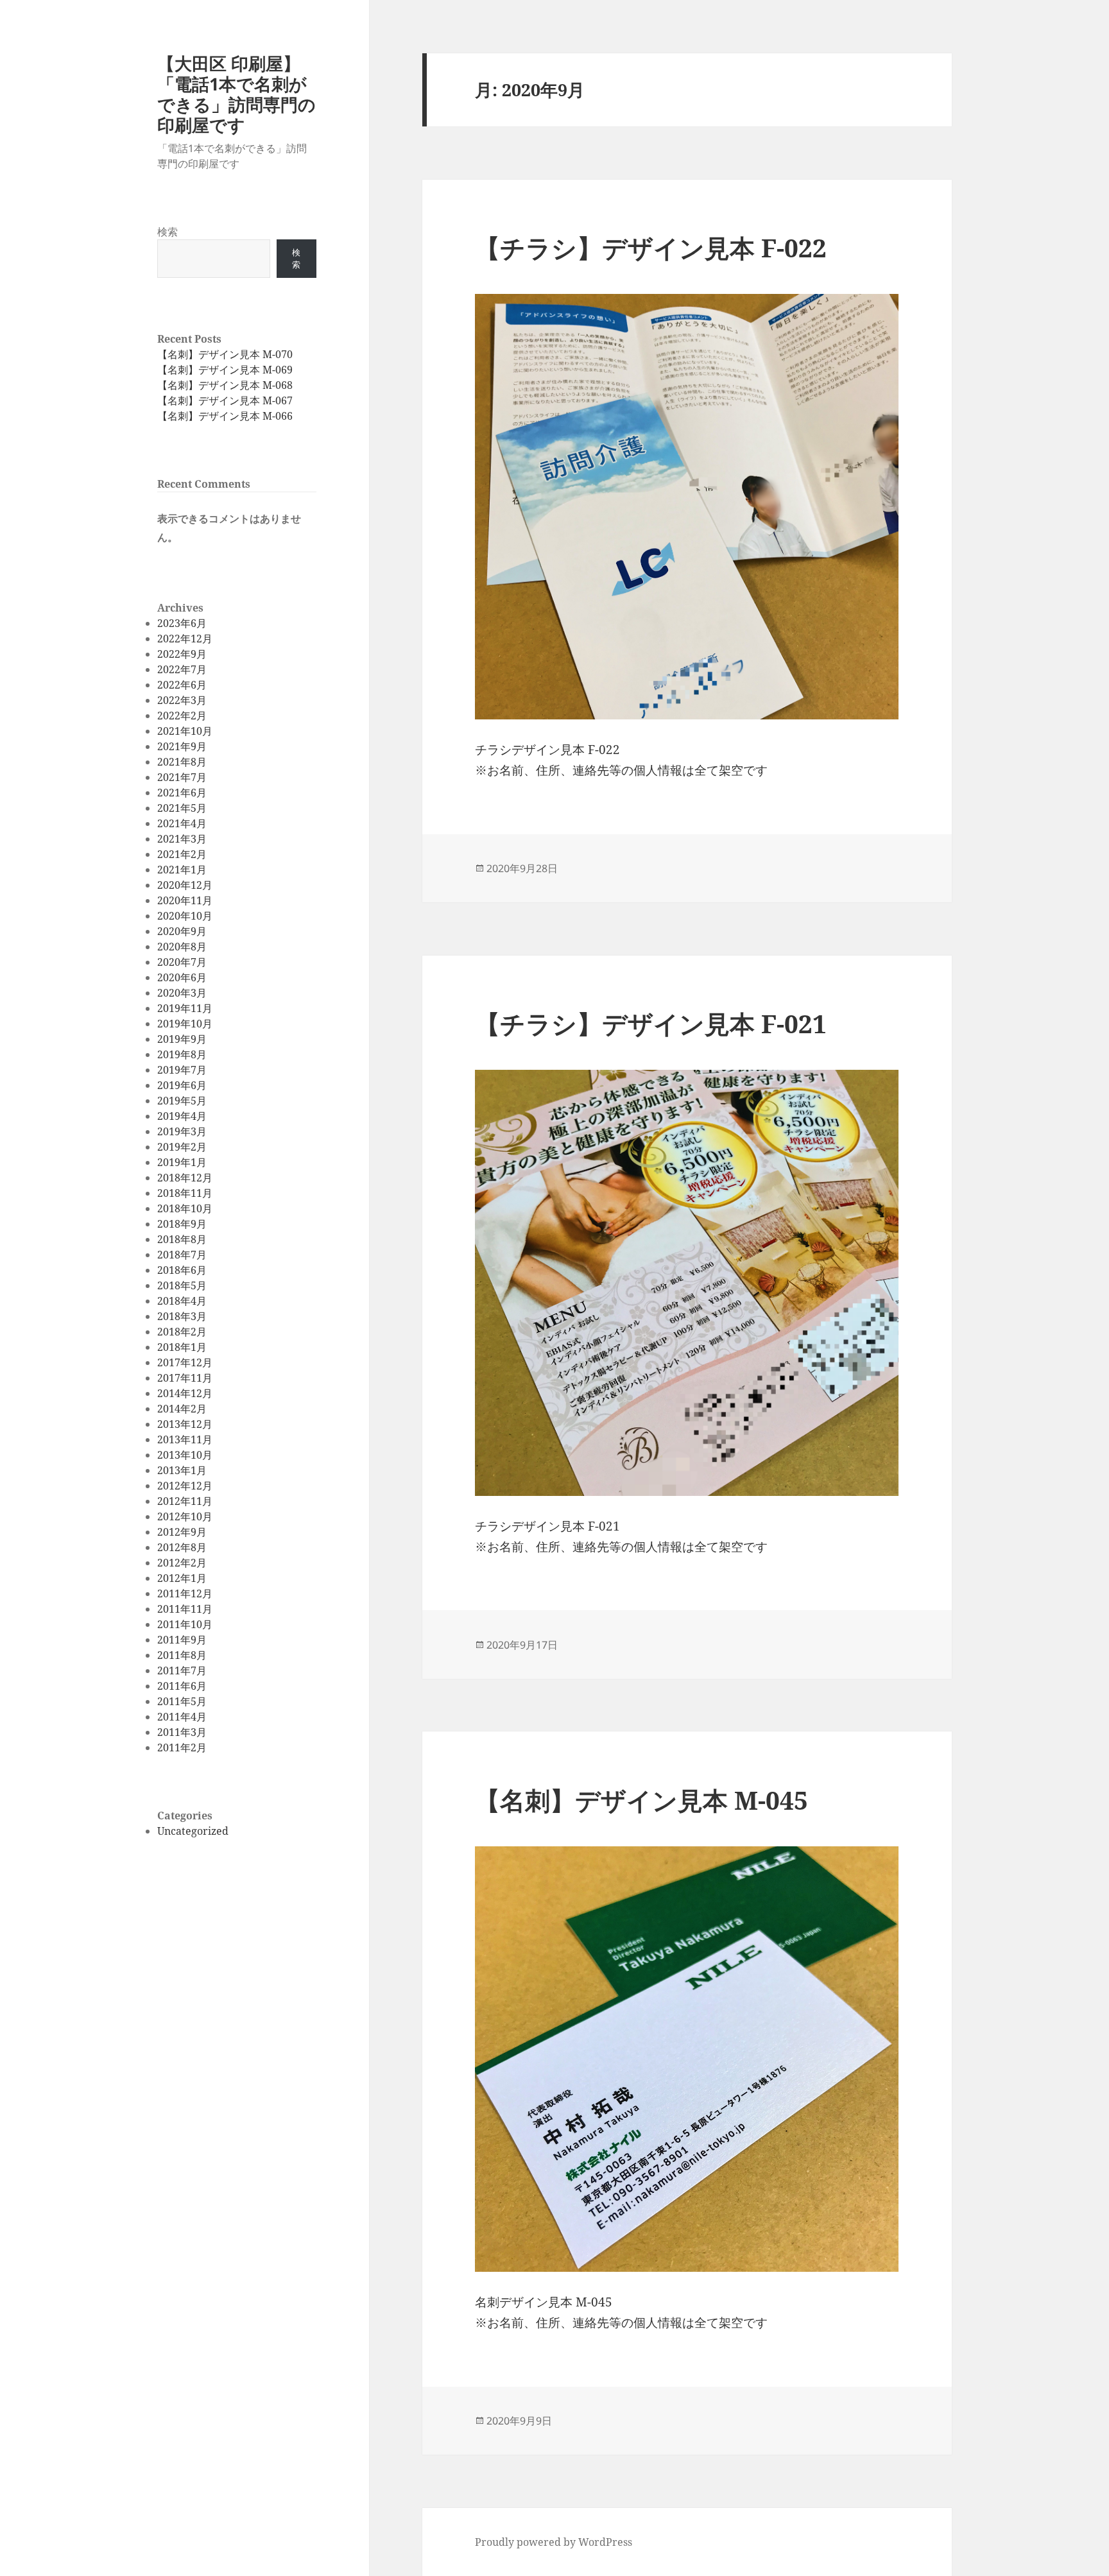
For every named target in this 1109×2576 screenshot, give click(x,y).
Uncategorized (193, 1831)
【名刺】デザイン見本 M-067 (225, 400)
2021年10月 (185, 731)
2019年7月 (182, 1070)
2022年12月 (185, 639)
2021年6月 (182, 793)
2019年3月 (182, 1131)
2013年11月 (185, 1439)
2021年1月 (182, 870)
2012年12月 (185, 1486)
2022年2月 (182, 716)
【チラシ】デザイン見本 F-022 (651, 247)
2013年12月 (185, 1424)
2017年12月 (185, 1362)
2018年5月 (182, 1285)
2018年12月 (185, 1178)
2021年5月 (182, 808)
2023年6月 (182, 623)
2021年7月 (182, 777)
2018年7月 (182, 1255)
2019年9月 (182, 1039)
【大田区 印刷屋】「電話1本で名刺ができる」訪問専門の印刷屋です (236, 94)
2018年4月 (182, 1301)
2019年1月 (182, 1162)
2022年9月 (182, 654)
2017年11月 (185, 1378)
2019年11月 (185, 1008)
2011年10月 (185, 1624)
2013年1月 (182, 1470)
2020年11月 (185, 900)
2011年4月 (182, 1717)
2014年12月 (185, 1393)
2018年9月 (182, 1224)
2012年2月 (182, 1563)
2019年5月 (182, 1101)
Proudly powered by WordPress (554, 2542)
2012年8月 (182, 1547)
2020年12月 (185, 885)
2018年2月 (182, 1332)
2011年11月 (185, 1609)
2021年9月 (182, 746)
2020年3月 (182, 993)
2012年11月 (185, 1501)
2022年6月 (182, 685)
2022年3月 (182, 700)
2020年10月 (185, 916)
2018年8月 (182, 1239)
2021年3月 (182, 839)
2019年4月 (182, 1116)
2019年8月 (182, 1054)
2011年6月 (182, 1686)
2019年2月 (182, 1147)
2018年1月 (182, 1347)
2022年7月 (182, 669)
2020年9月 (182, 931)
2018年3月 (182, 1316)
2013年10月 (185, 1455)
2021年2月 (182, 854)
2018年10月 (185, 1208)
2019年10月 (185, 1024)
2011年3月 (182, 1732)
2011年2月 (182, 1747)
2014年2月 (182, 1409)
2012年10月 (185, 1516)
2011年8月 (182, 1655)
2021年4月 (182, 823)
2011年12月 (185, 1593)
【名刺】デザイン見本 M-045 (641, 1800)
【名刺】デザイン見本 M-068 (225, 385)
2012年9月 (182, 1532)
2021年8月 (182, 762)
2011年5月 (182, 1701)
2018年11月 (185, 1193)
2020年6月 (182, 977)
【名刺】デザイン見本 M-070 (225, 354)
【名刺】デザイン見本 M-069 (225, 370)
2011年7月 (182, 1670)
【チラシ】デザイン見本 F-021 (651, 1023)
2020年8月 (182, 947)
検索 (168, 232)
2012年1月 (182, 1578)
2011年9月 (182, 1640)
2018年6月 (182, 1270)
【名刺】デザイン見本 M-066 (225, 416)
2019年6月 (182, 1085)
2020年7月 (182, 962)
